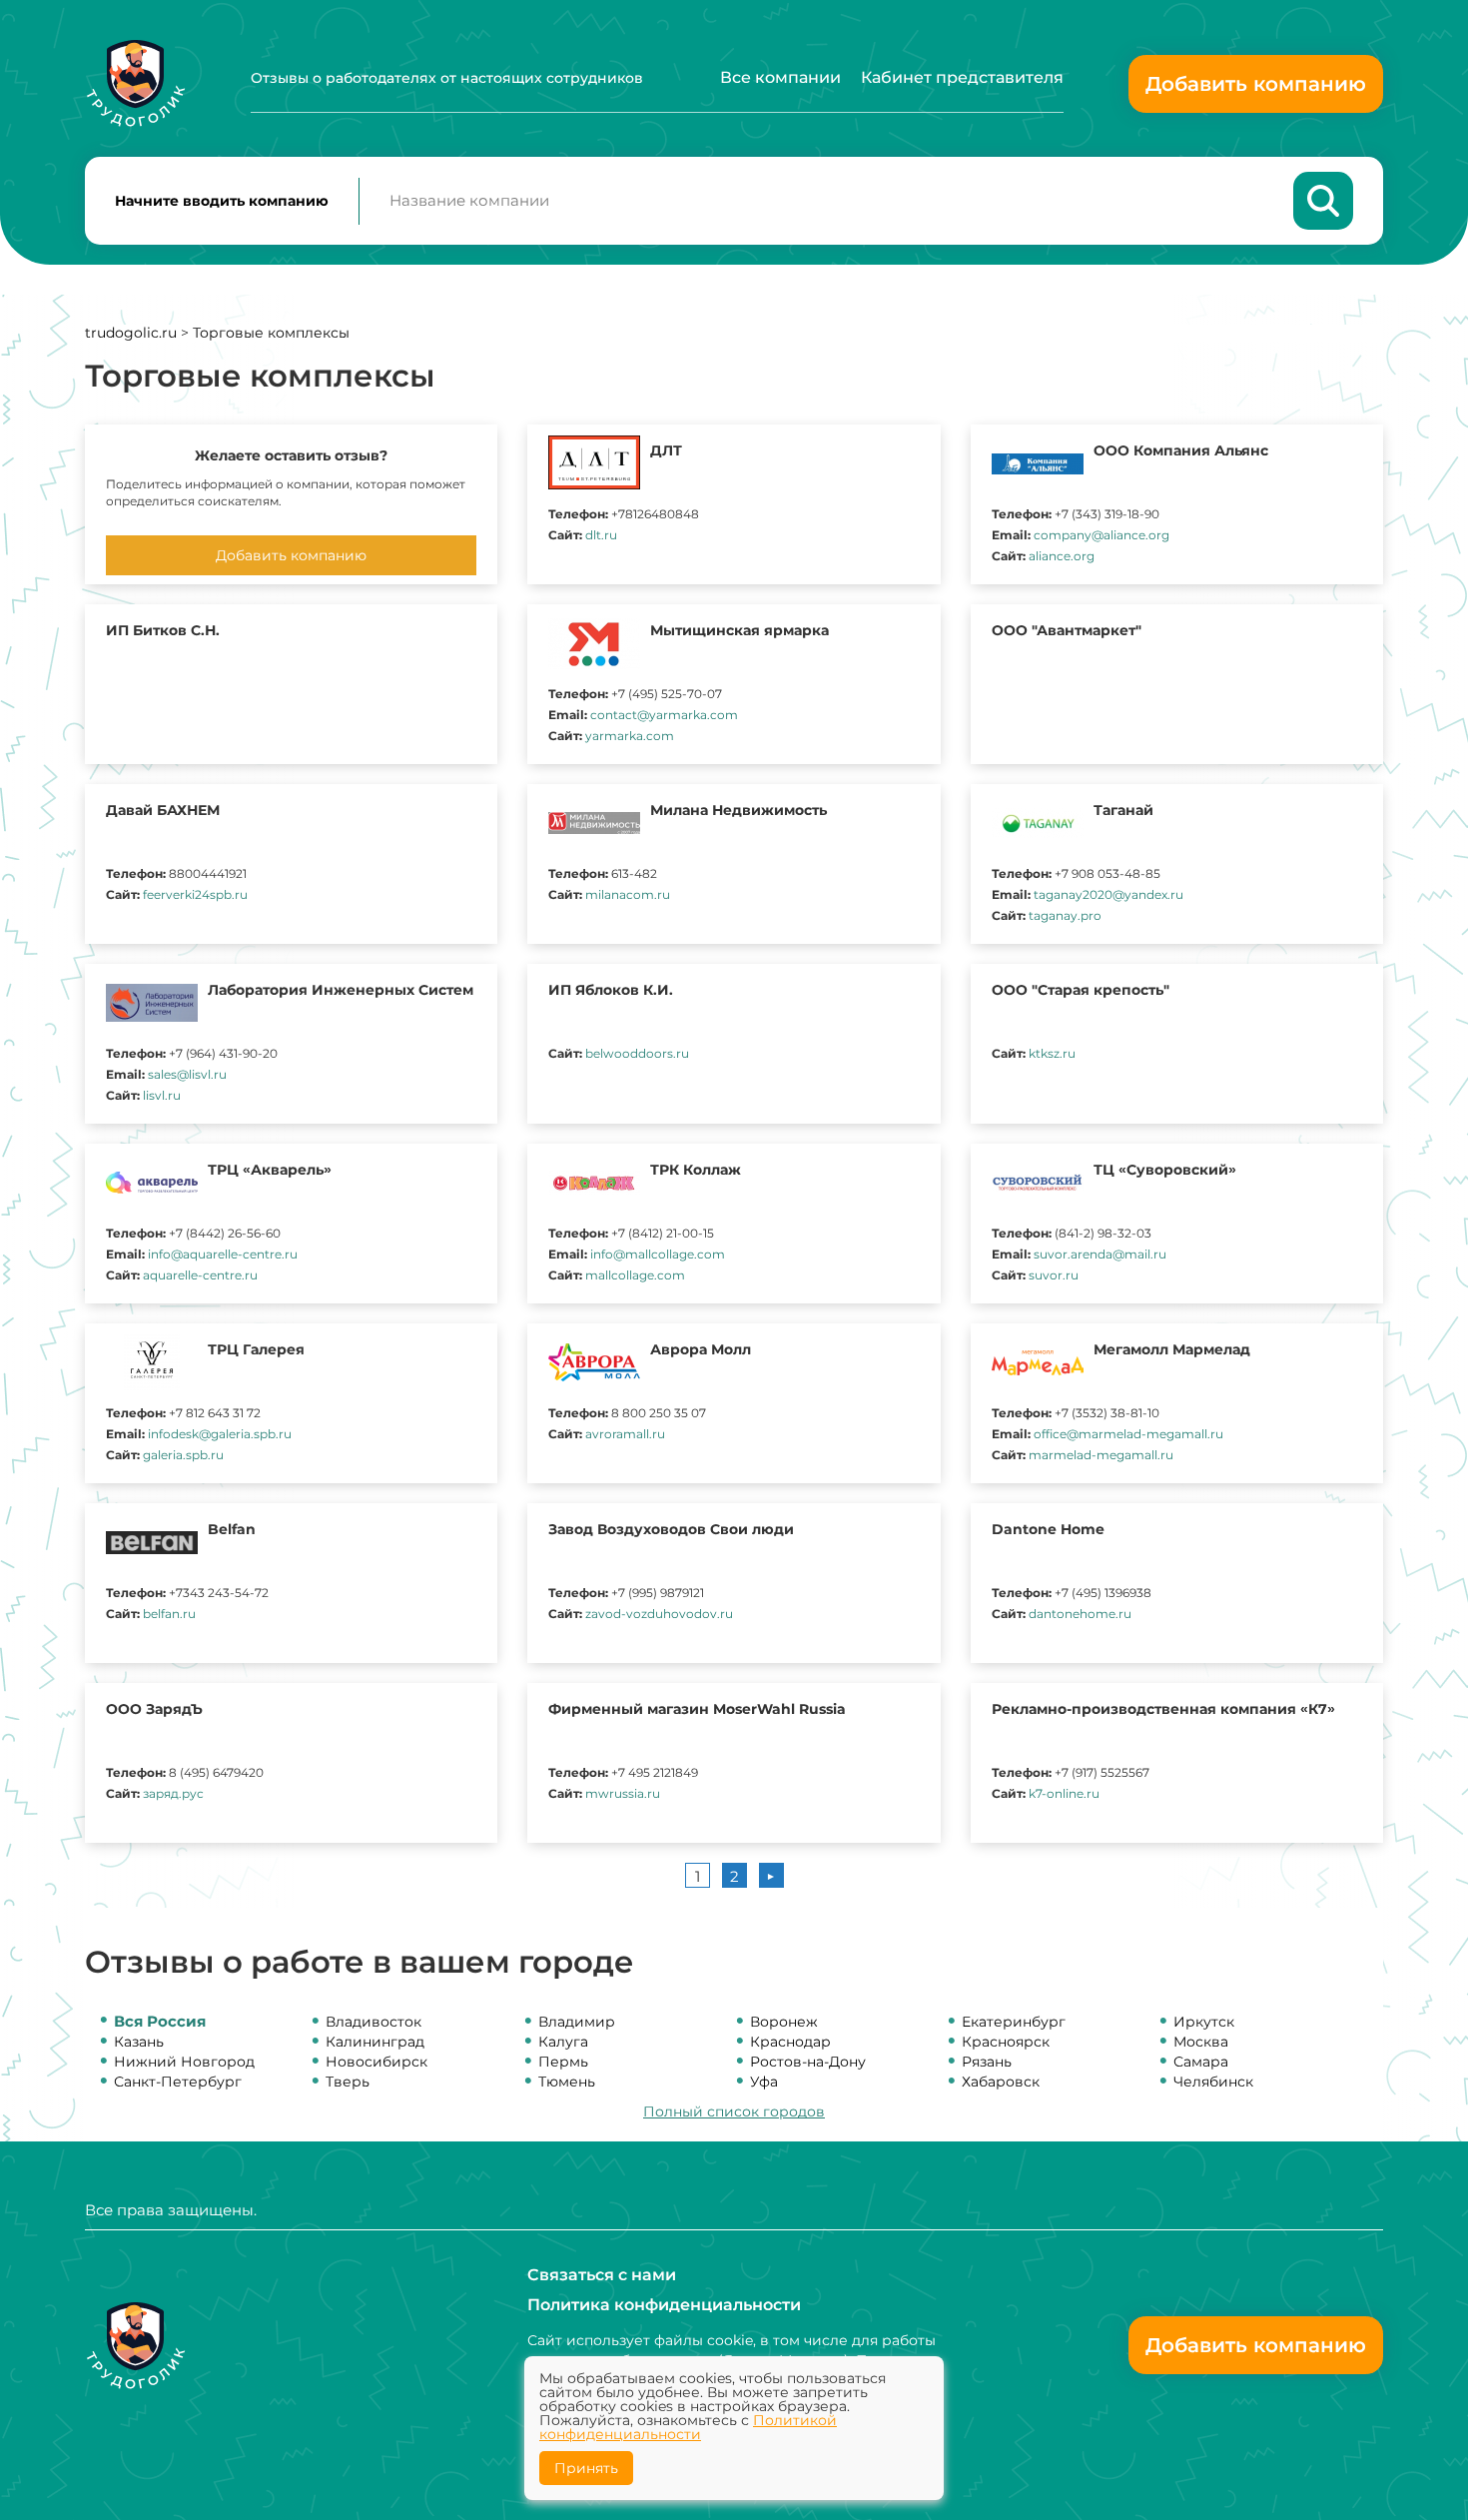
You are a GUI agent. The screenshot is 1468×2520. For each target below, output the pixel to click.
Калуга (563, 2042)
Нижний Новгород (184, 2062)
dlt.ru (601, 535)
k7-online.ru (1064, 1793)
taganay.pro (1065, 915)
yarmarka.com (630, 736)
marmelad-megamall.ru (1101, 1455)
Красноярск (1006, 2042)
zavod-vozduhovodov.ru (659, 1614)
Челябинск (1213, 2082)
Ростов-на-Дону (808, 2062)
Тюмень (567, 2082)
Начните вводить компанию (222, 201)
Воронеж (784, 2022)
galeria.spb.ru (183, 1455)
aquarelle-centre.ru (200, 1275)
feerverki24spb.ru (195, 894)
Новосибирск (376, 2062)
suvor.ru (1054, 1275)
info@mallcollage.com (658, 1254)
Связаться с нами (602, 2275)
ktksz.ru (1052, 1053)
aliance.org (1062, 556)
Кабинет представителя (962, 77)
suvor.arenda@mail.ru (1100, 1254)
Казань (139, 2042)
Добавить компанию (1256, 84)
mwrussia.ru (623, 1793)
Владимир (577, 2022)
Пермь (563, 2062)
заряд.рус (173, 1793)
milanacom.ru (628, 894)
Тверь (348, 2082)
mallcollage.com (635, 1275)
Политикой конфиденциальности (688, 2427)
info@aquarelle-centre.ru (223, 1254)
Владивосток (373, 2022)
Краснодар (790, 2042)
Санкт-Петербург (178, 2082)
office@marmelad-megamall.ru (1128, 1434)
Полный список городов (734, 2111)
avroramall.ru (625, 1434)
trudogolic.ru (131, 333)
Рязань (987, 2062)
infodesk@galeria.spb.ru (220, 1434)
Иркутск (1204, 2022)
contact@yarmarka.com (664, 715)
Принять (586, 2468)
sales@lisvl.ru (187, 1074)
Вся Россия (160, 2021)
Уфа (764, 2082)
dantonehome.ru (1080, 1614)
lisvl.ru (162, 1095)
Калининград (375, 2042)
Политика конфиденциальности (664, 2305)
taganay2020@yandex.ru (1108, 894)
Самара (1201, 2062)
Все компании (780, 77)
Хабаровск (1001, 2082)
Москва (1201, 2042)
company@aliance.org (1101, 535)
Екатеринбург (1014, 2022)
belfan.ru (169, 1614)
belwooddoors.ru (637, 1053)
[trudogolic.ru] (135, 83)
